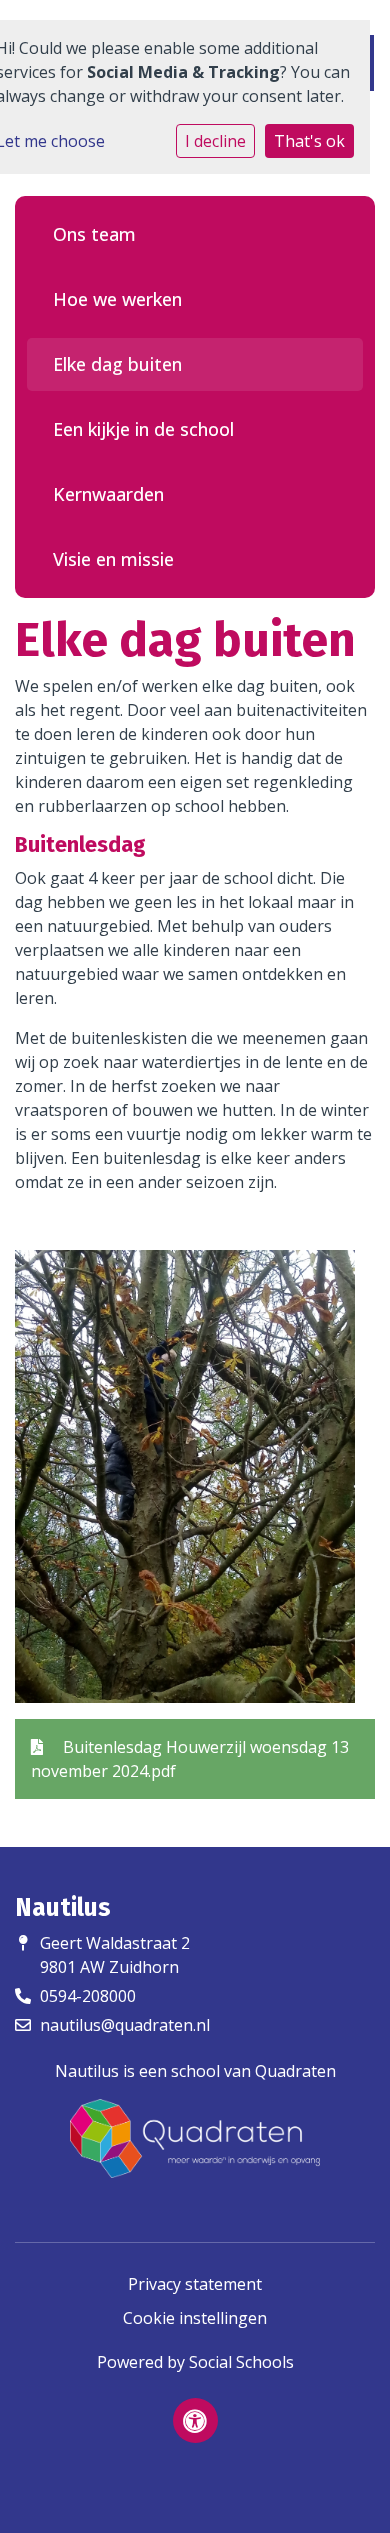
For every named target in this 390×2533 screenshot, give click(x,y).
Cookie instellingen (195, 2318)
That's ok (309, 141)
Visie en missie (113, 559)
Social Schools (241, 2362)
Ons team (94, 234)
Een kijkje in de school (143, 429)
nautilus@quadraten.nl (125, 2025)
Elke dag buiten (117, 364)
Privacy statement (195, 2284)
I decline (215, 141)
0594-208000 (88, 1996)
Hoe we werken (117, 299)
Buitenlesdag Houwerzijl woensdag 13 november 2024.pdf (190, 1759)
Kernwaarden (108, 494)
